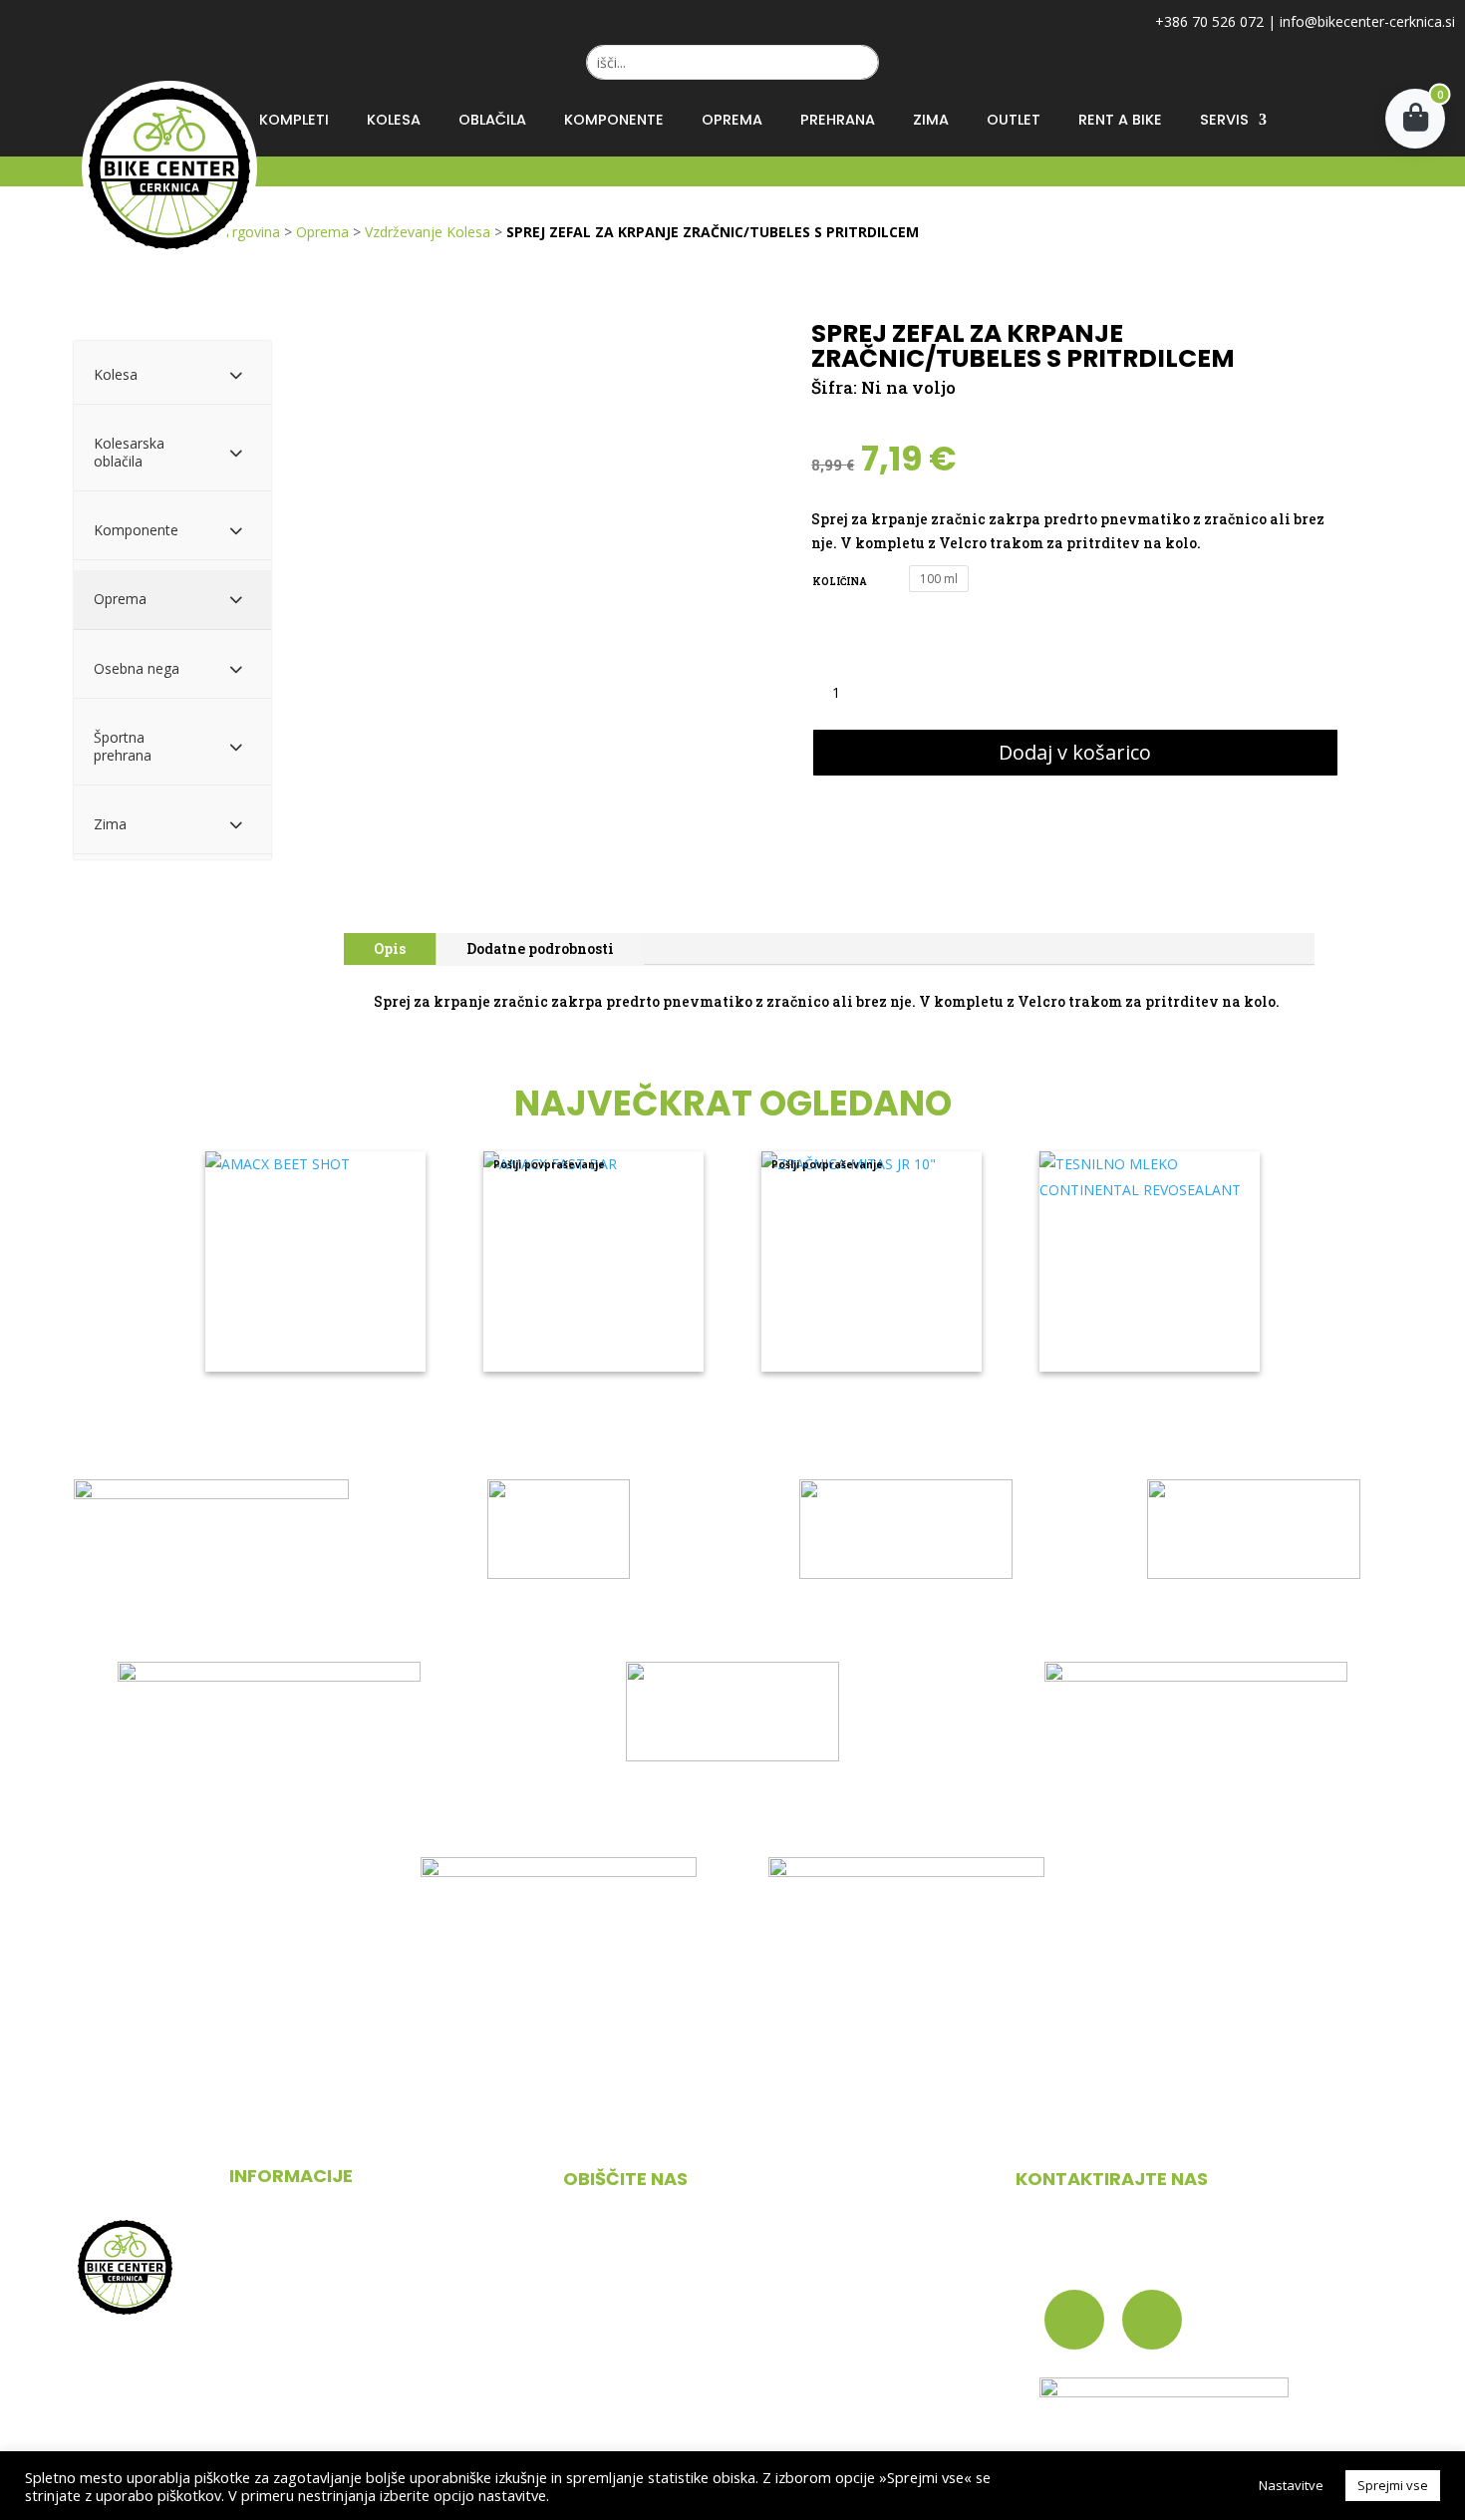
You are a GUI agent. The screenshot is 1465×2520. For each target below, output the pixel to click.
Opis (390, 948)
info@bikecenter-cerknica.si (1367, 21)
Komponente (614, 120)
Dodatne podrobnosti (540, 948)
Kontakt (259, 2322)
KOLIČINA (840, 582)
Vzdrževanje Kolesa (428, 232)
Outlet (1014, 120)
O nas (250, 2245)
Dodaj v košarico (1075, 752)
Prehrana (838, 120)
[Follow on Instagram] (1152, 2320)
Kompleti (294, 120)
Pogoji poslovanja (293, 2283)
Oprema (732, 120)
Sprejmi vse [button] (1393, 2485)
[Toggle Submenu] (236, 375)
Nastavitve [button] (1291, 2485)
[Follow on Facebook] (1074, 2320)
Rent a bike (1120, 120)
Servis (1224, 120)
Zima (931, 120)
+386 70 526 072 (1209, 21)
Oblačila (492, 120)
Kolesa (394, 120)
